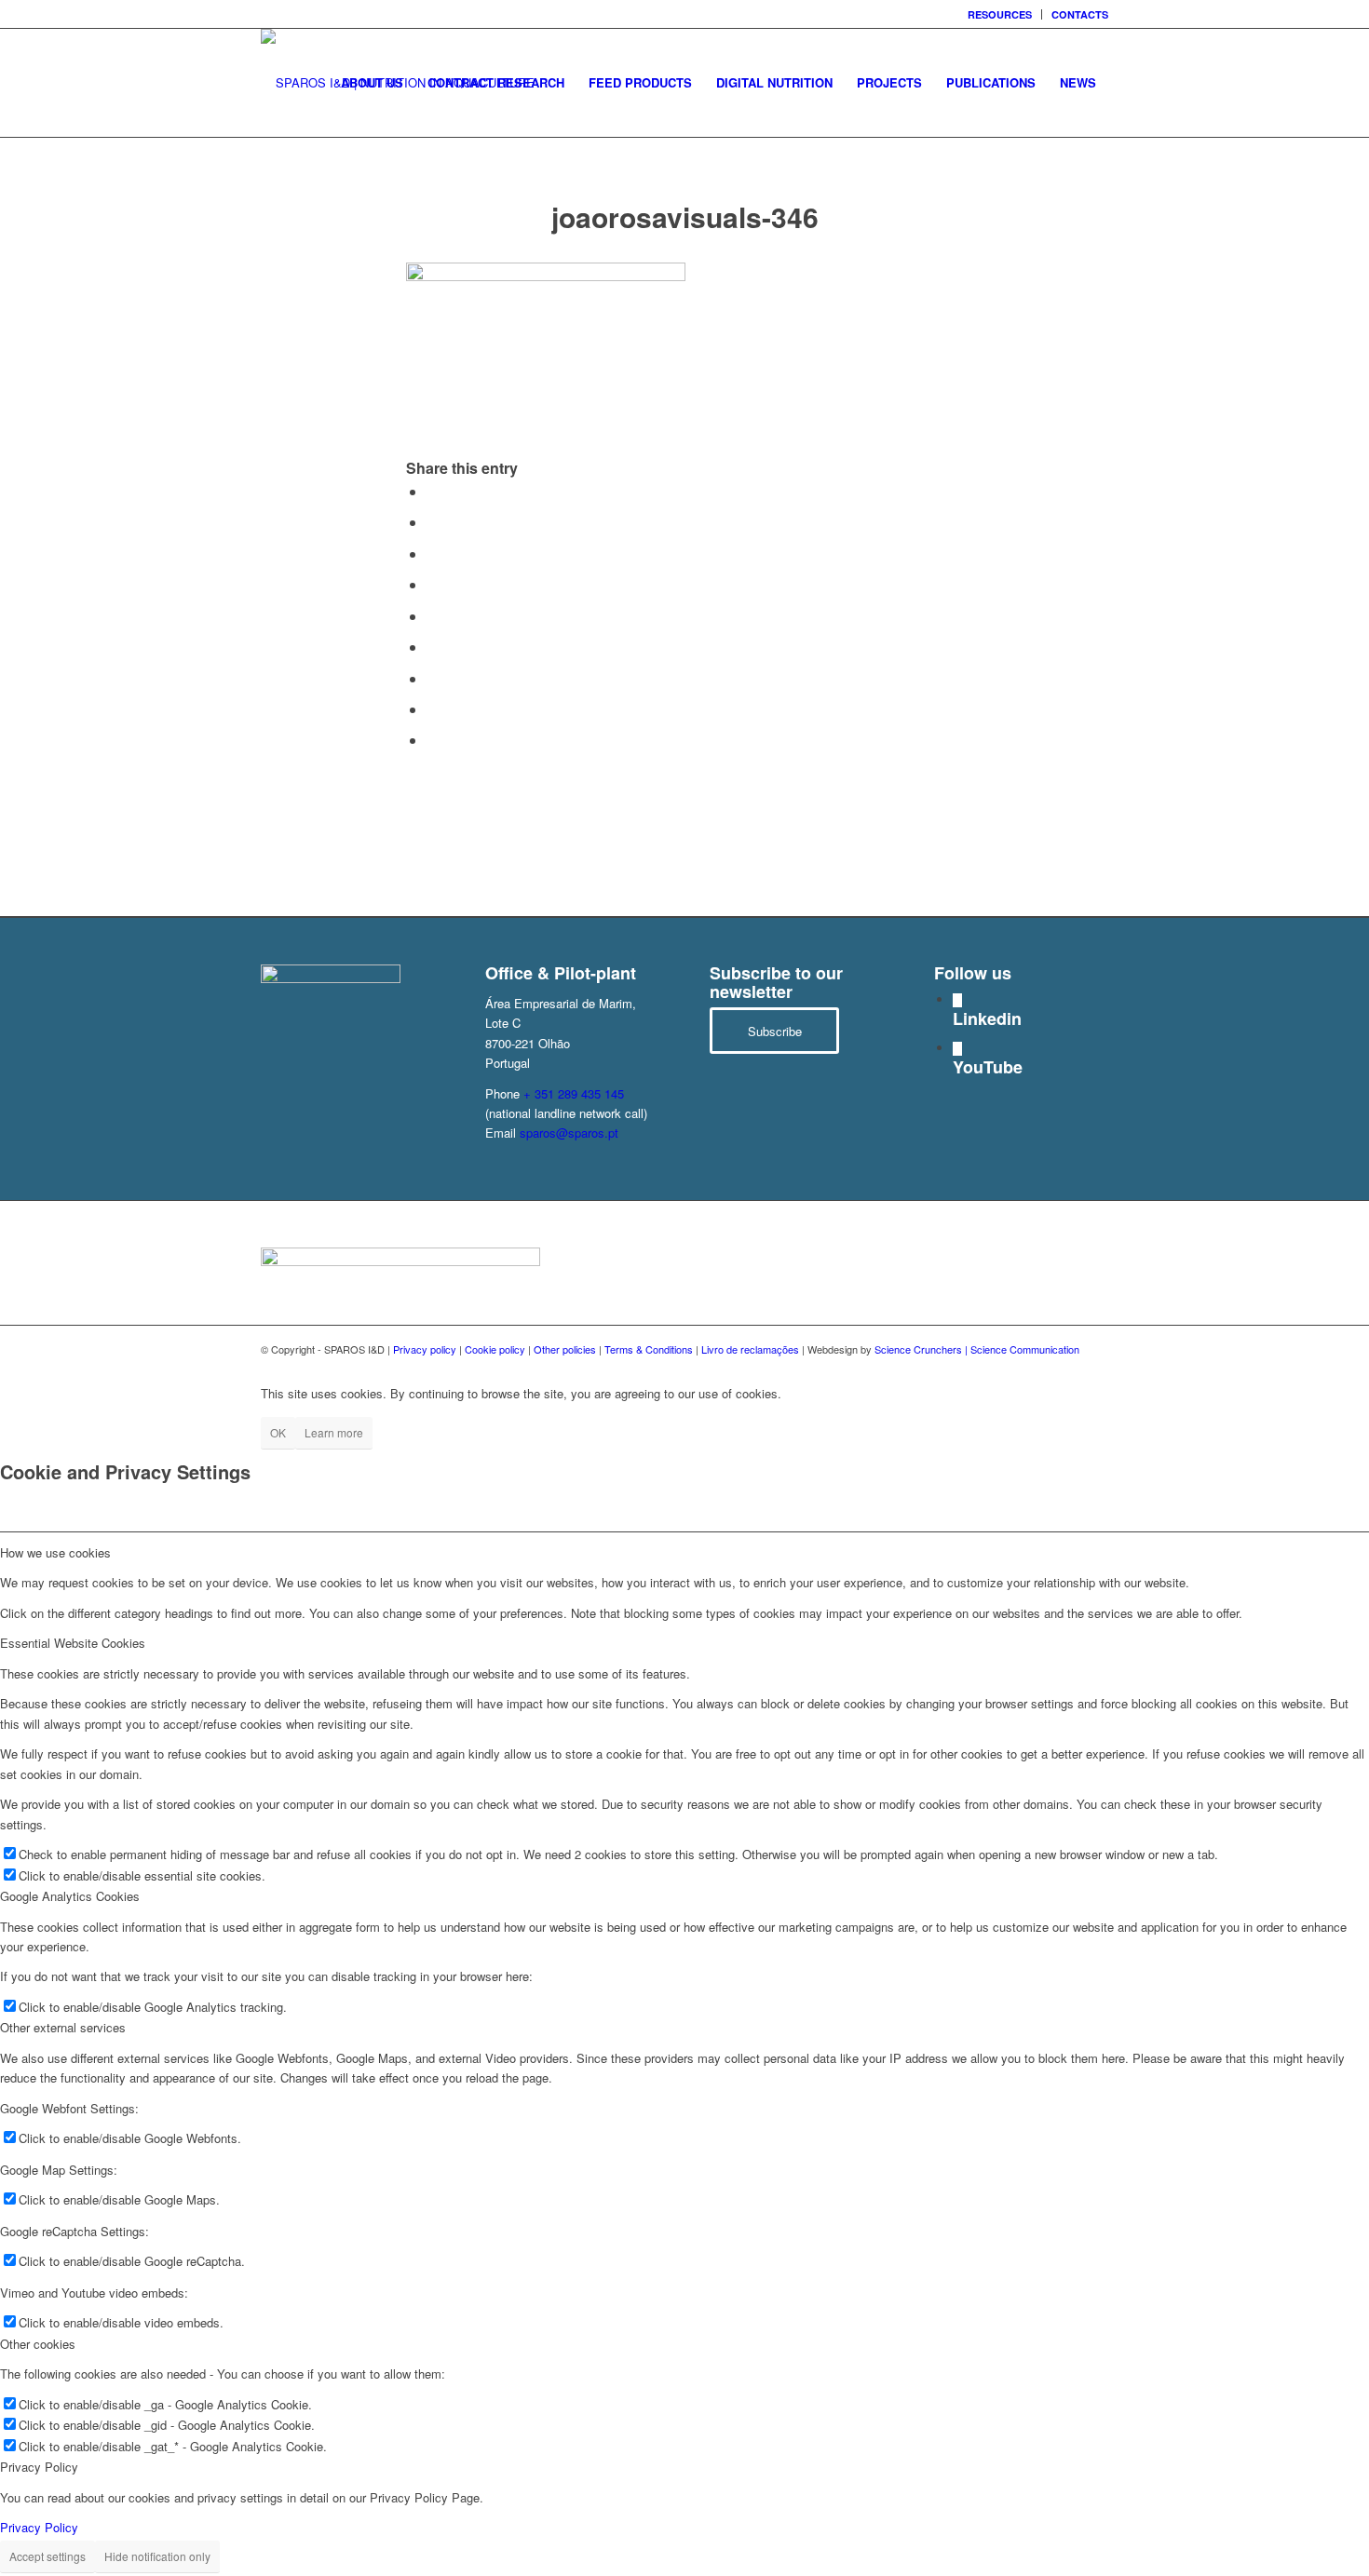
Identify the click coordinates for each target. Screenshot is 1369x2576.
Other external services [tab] (63, 2027)
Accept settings (47, 2556)
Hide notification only (157, 2556)
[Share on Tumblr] (432, 647)
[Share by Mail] (432, 740)
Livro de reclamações (750, 1349)
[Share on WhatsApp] (432, 553)
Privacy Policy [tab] (39, 2467)
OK (278, 1432)
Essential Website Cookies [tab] (73, 1643)
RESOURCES (1000, 14)
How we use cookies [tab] (55, 1552)
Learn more (334, 1432)
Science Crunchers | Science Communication (977, 1349)
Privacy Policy (39, 2527)
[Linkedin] (957, 1000)
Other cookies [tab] (38, 2344)
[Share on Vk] (432, 678)
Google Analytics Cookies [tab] (70, 1896)
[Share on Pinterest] (432, 584)
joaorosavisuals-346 (685, 216)
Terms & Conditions (649, 1349)
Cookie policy (495, 1349)
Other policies (565, 1349)
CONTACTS (1080, 14)
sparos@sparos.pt (569, 1133)
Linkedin (987, 1018)
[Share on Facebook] (432, 491)
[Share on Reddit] (432, 709)
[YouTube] (957, 1049)
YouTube (988, 1067)
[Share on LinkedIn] (432, 616)
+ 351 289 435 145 (574, 1093)
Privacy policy (425, 1349)
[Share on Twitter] (432, 522)
